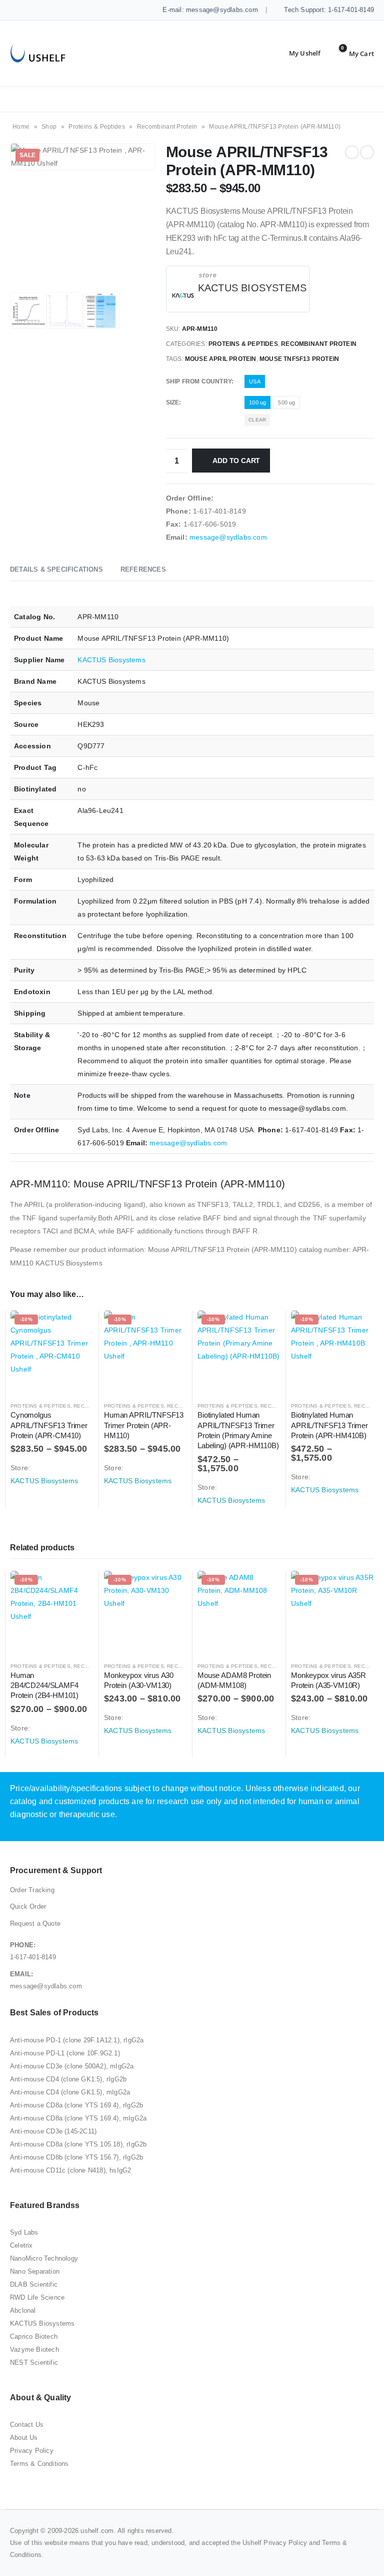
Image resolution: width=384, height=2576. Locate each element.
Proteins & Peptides (97, 127)
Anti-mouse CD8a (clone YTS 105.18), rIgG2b (78, 2144)
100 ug (257, 402)
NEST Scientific (34, 2363)
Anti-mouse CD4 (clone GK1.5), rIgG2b (68, 2079)
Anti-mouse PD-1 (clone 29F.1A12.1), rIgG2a (77, 2040)
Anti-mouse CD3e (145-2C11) (53, 2131)
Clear (257, 420)
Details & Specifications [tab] (56, 569)
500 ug (286, 402)
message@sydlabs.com (228, 537)
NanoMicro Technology (44, 2258)
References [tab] (143, 569)
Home (21, 127)
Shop (49, 127)
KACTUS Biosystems (252, 288)
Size (173, 402)
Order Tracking (32, 1890)
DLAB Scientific (34, 2284)
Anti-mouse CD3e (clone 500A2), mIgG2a (72, 2066)
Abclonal (23, 2310)
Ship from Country (199, 381)
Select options (77, 1327)
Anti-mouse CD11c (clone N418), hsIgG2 (70, 2170)
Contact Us (27, 2425)
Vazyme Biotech (34, 2349)
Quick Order (28, 1906)
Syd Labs (24, 2232)
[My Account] (297, 54)
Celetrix (21, 2245)
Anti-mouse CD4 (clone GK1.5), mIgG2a (70, 2092)
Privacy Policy (32, 2451)
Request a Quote (35, 1923)
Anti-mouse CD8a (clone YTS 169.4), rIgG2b (76, 2105)
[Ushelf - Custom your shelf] (38, 53)
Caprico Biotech (34, 2336)
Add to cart (236, 461)
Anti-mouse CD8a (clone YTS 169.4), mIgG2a (78, 2118)
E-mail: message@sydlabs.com (209, 10)
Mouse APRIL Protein (221, 359)
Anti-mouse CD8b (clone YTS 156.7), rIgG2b (76, 2157)
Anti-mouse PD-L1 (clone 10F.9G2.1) (65, 2053)
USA (255, 381)
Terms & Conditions (39, 2464)
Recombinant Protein (167, 127)
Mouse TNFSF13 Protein (299, 359)
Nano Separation (35, 2271)
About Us (24, 2438)
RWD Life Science (37, 2297)
